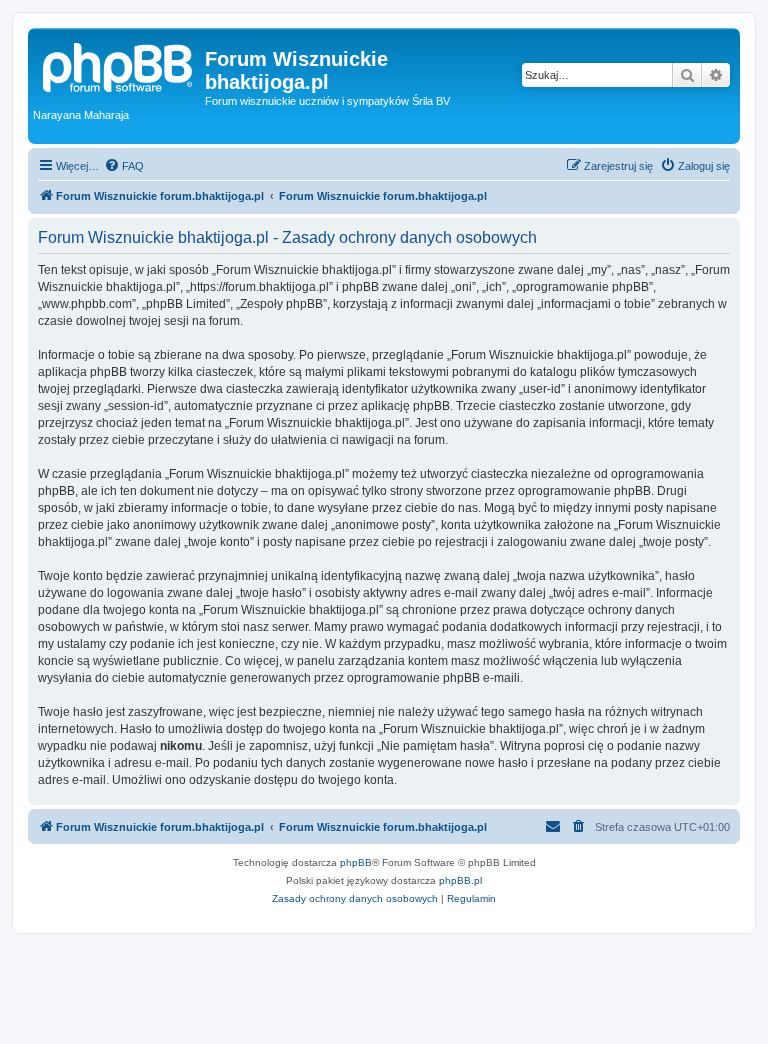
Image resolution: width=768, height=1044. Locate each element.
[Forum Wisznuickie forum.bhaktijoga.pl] (119, 65)
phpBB (356, 862)
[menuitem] (124, 166)
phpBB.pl (460, 880)
